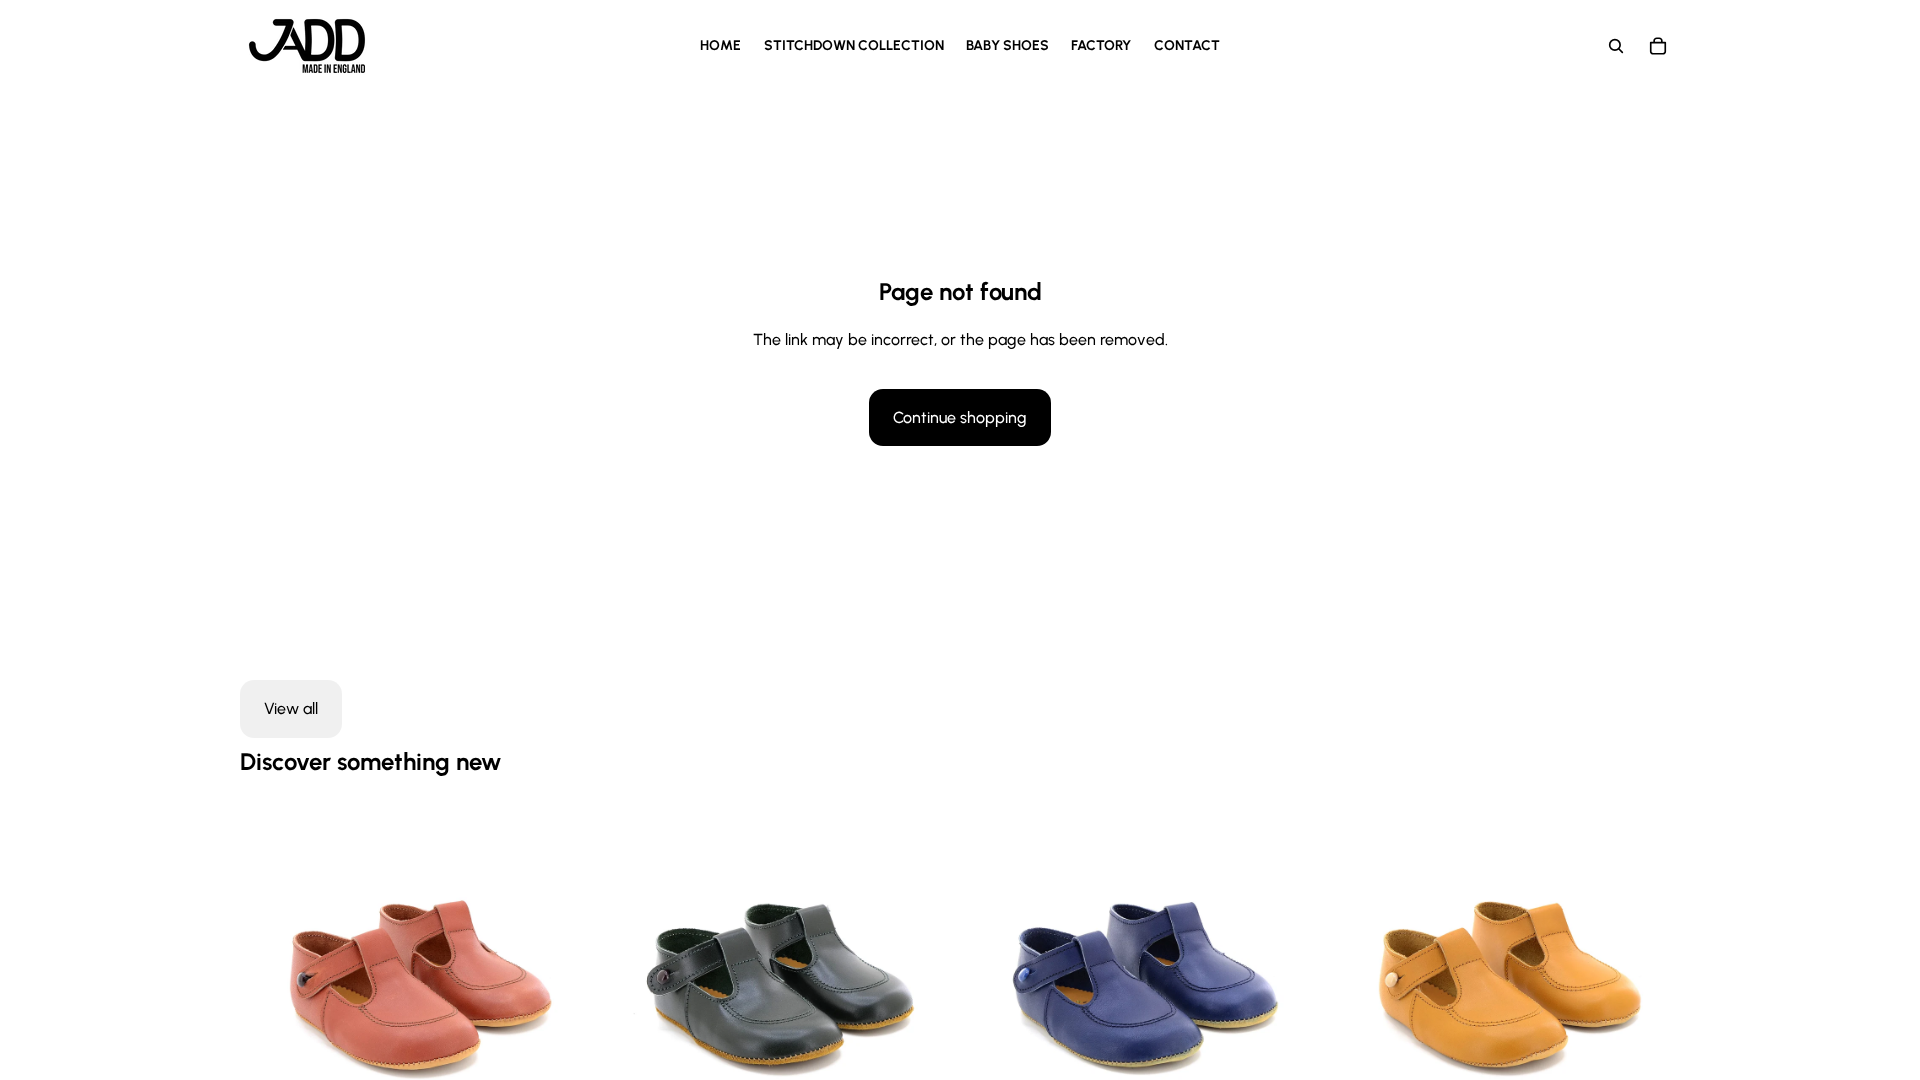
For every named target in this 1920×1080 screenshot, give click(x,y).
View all (291, 708)
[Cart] (1658, 46)
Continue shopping (960, 417)
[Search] (1616, 46)
